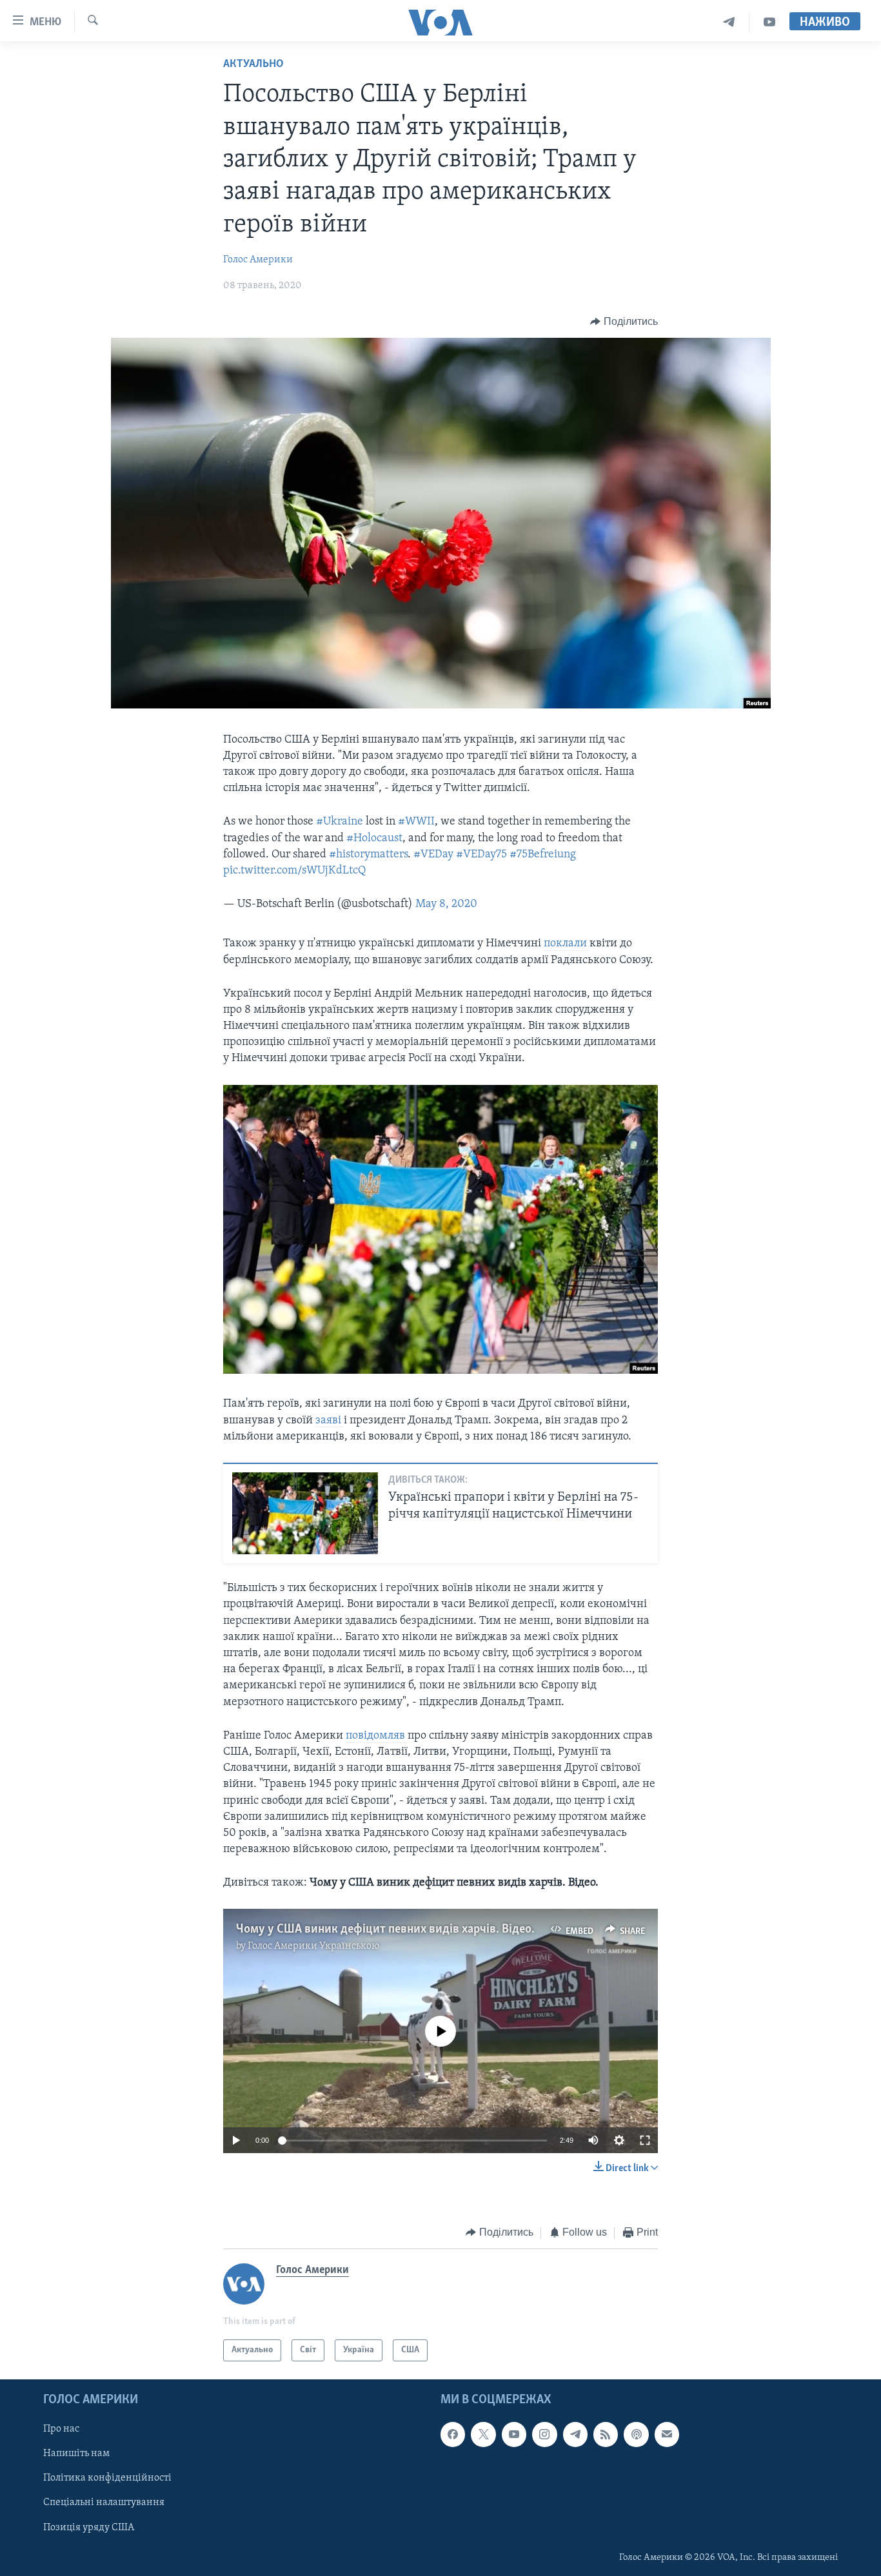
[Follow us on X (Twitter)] (483, 2434)
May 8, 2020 (446, 904)
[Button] (624, 322)
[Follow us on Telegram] (575, 2434)
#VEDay (433, 855)
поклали (567, 944)
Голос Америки (258, 260)
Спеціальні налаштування (104, 2503)
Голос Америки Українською (313, 1946)
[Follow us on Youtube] (514, 2434)
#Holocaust (374, 839)
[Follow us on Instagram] (544, 2434)
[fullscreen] (645, 2140)
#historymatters (368, 855)
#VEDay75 (481, 855)
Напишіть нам (76, 2454)
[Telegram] (729, 22)
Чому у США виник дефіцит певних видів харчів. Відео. (385, 1929)
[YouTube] (769, 22)
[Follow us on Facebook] (453, 2434)
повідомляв (377, 1736)
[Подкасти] (636, 2434)
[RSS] (606, 2434)
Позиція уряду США (89, 2528)
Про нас (61, 2429)
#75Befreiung (543, 855)
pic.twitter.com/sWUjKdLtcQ (294, 871)
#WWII (416, 822)
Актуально (253, 64)
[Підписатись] (667, 2434)
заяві (330, 1421)
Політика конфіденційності (107, 2478)
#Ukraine (340, 822)
